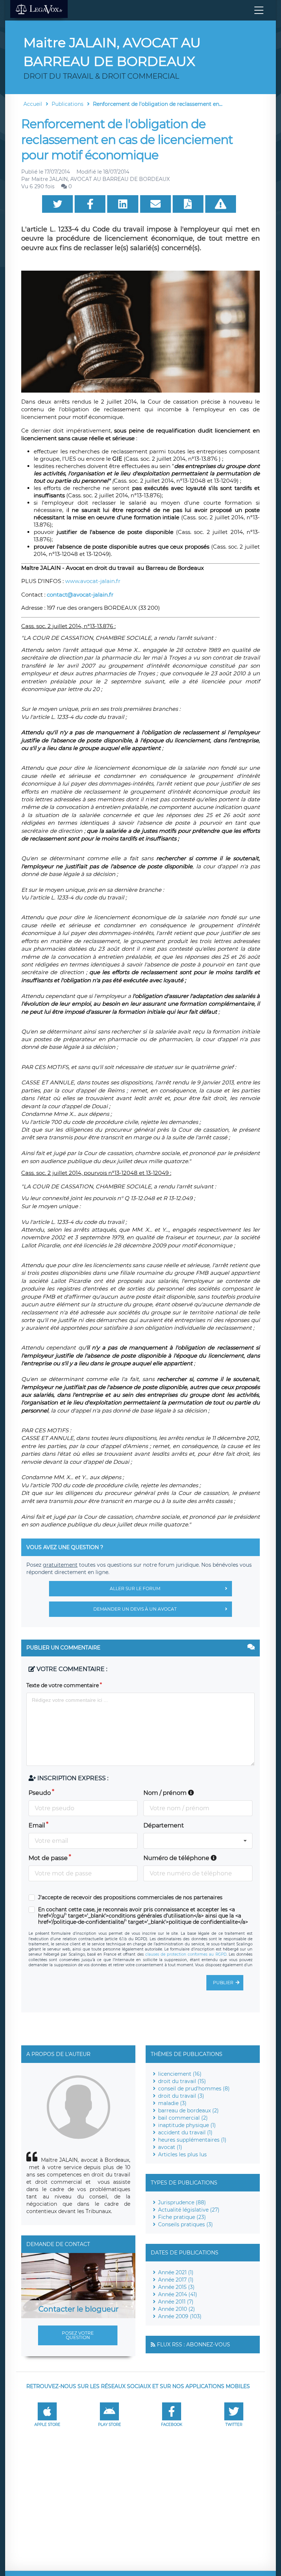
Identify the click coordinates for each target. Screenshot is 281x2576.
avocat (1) (170, 2147)
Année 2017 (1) (176, 2280)
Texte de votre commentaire (63, 1685)
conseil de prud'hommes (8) (194, 2089)
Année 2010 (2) (177, 2309)
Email (37, 1825)
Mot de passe (48, 1858)
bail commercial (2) (183, 2118)
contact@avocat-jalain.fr (80, 595)
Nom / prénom (166, 1793)
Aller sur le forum (135, 1588)
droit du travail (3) (181, 2096)
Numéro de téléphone (177, 1858)
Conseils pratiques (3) (186, 2224)
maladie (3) (172, 2103)
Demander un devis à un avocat (135, 1609)
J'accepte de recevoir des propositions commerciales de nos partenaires (130, 1898)
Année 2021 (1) (176, 2272)
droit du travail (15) (182, 2081)
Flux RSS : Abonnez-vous (194, 2345)
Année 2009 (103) (180, 2316)
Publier (223, 1983)
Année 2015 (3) (176, 2287)
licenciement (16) (180, 2074)
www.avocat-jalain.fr (93, 581)
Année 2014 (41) (178, 2294)
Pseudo (40, 1793)
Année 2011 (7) (176, 2302)
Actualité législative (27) (189, 2210)
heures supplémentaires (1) (192, 2140)
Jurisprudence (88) (182, 2202)
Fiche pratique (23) (182, 2217)
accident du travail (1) (185, 2133)
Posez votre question (78, 2335)
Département (164, 1825)
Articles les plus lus (182, 2154)
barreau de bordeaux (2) (188, 2111)
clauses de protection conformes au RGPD (186, 1954)
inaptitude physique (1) (187, 2125)
